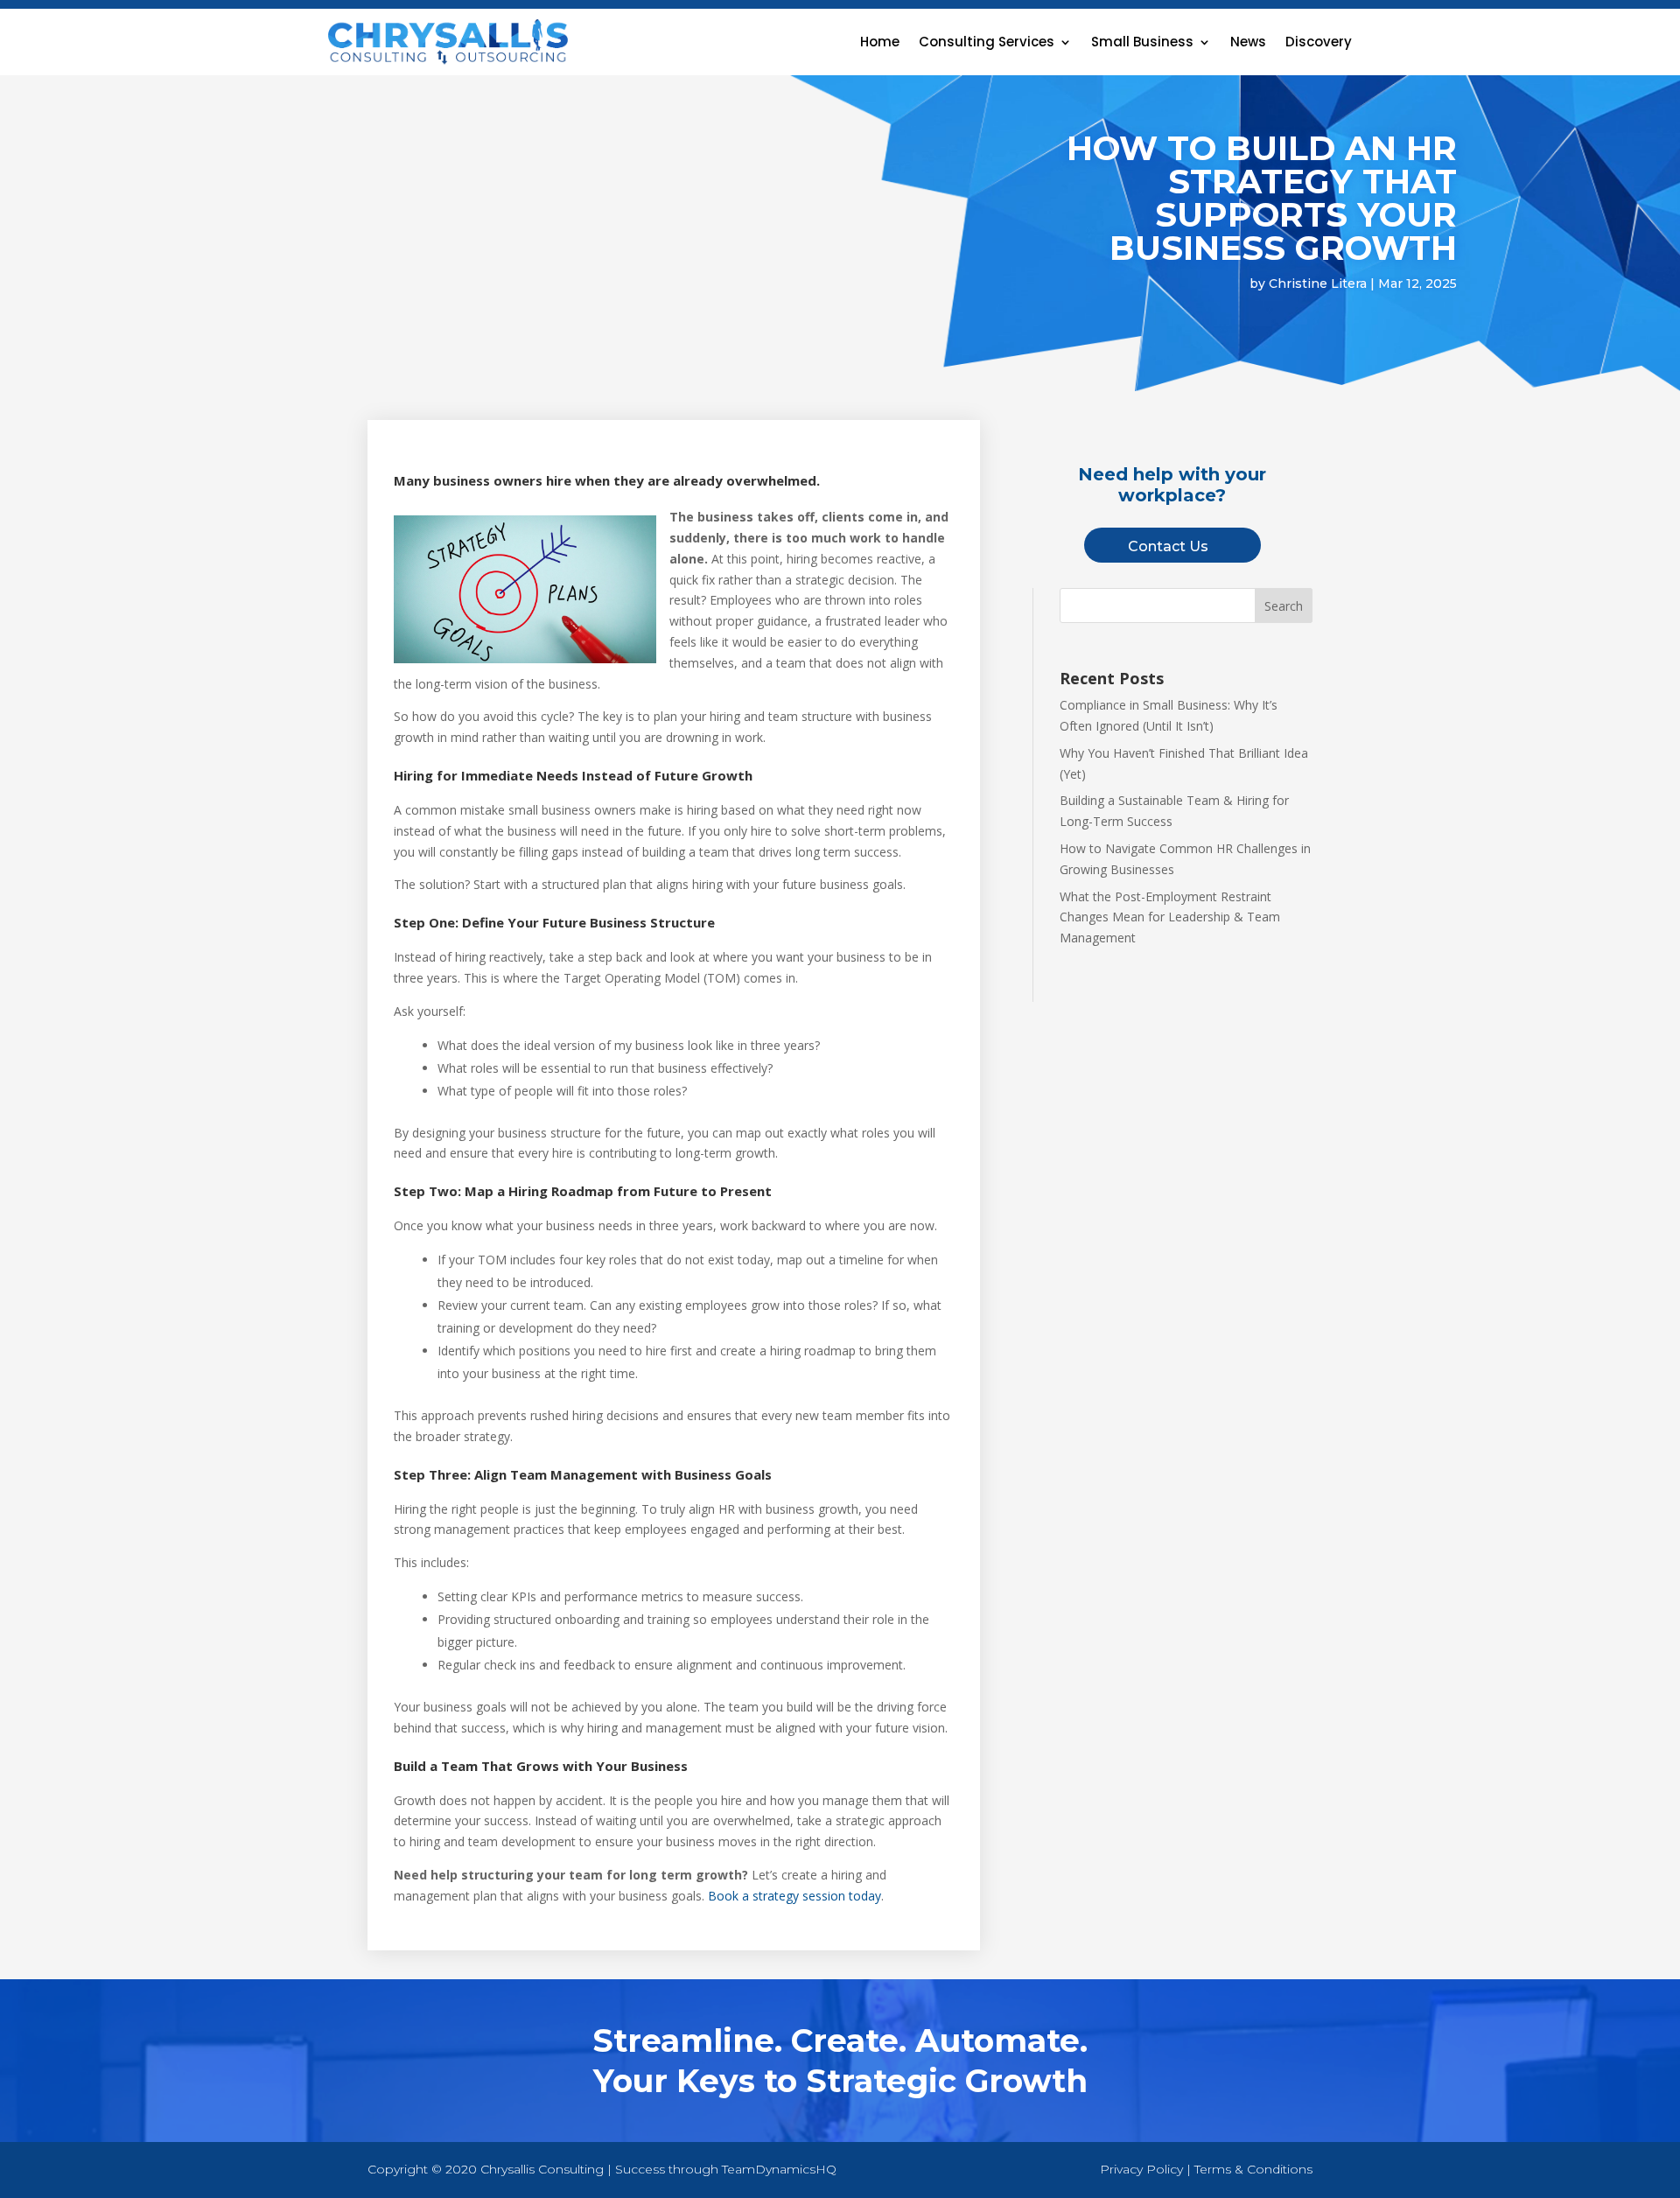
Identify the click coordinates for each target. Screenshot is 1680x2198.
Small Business (1142, 42)
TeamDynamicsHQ (779, 2169)
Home (880, 42)
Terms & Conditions (1253, 2169)
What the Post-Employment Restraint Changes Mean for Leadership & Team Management (1170, 917)
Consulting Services (987, 42)
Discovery (1319, 42)
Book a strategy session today (794, 1896)
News (1248, 42)
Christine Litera (1318, 283)
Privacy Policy (1141, 2169)
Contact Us (1168, 546)
